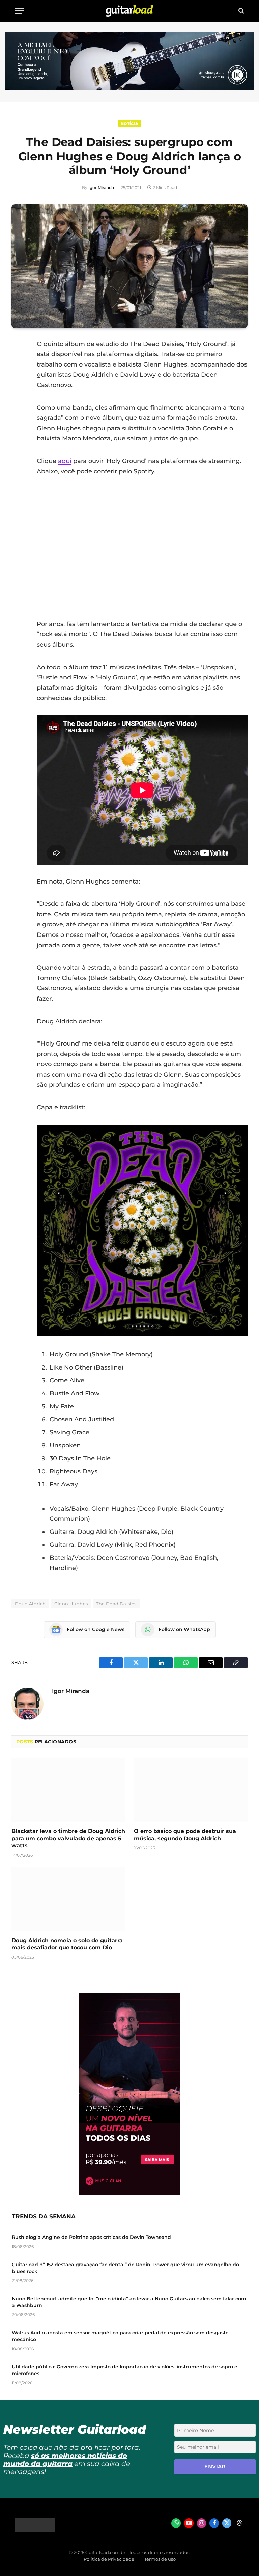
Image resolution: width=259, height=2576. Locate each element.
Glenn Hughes (71, 1604)
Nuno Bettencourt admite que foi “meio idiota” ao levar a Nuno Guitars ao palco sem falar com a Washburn (129, 2302)
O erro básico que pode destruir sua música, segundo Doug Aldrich (185, 1835)
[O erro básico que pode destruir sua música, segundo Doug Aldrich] (191, 1790)
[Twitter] (18, 378)
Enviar (215, 2466)
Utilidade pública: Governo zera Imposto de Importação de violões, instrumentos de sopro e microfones (125, 2370)
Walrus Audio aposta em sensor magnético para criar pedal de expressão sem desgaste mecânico (120, 2336)
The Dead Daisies (116, 1604)
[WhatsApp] (18, 413)
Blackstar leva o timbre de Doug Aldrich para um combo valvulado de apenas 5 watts (68, 1838)
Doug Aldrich (30, 1604)
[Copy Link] (18, 430)
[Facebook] (18, 361)
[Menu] (19, 11)
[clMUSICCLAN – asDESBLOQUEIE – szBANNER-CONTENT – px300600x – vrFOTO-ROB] (130, 2193)
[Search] (241, 11)
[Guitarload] (129, 11)
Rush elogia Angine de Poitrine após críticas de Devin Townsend (91, 2237)
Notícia (129, 124)
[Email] (18, 396)
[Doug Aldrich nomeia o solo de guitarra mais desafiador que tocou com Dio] (68, 1899)
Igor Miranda (101, 187)
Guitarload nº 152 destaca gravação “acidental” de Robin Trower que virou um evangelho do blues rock (125, 2268)
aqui (65, 461)
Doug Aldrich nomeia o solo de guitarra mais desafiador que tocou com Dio (67, 1944)
